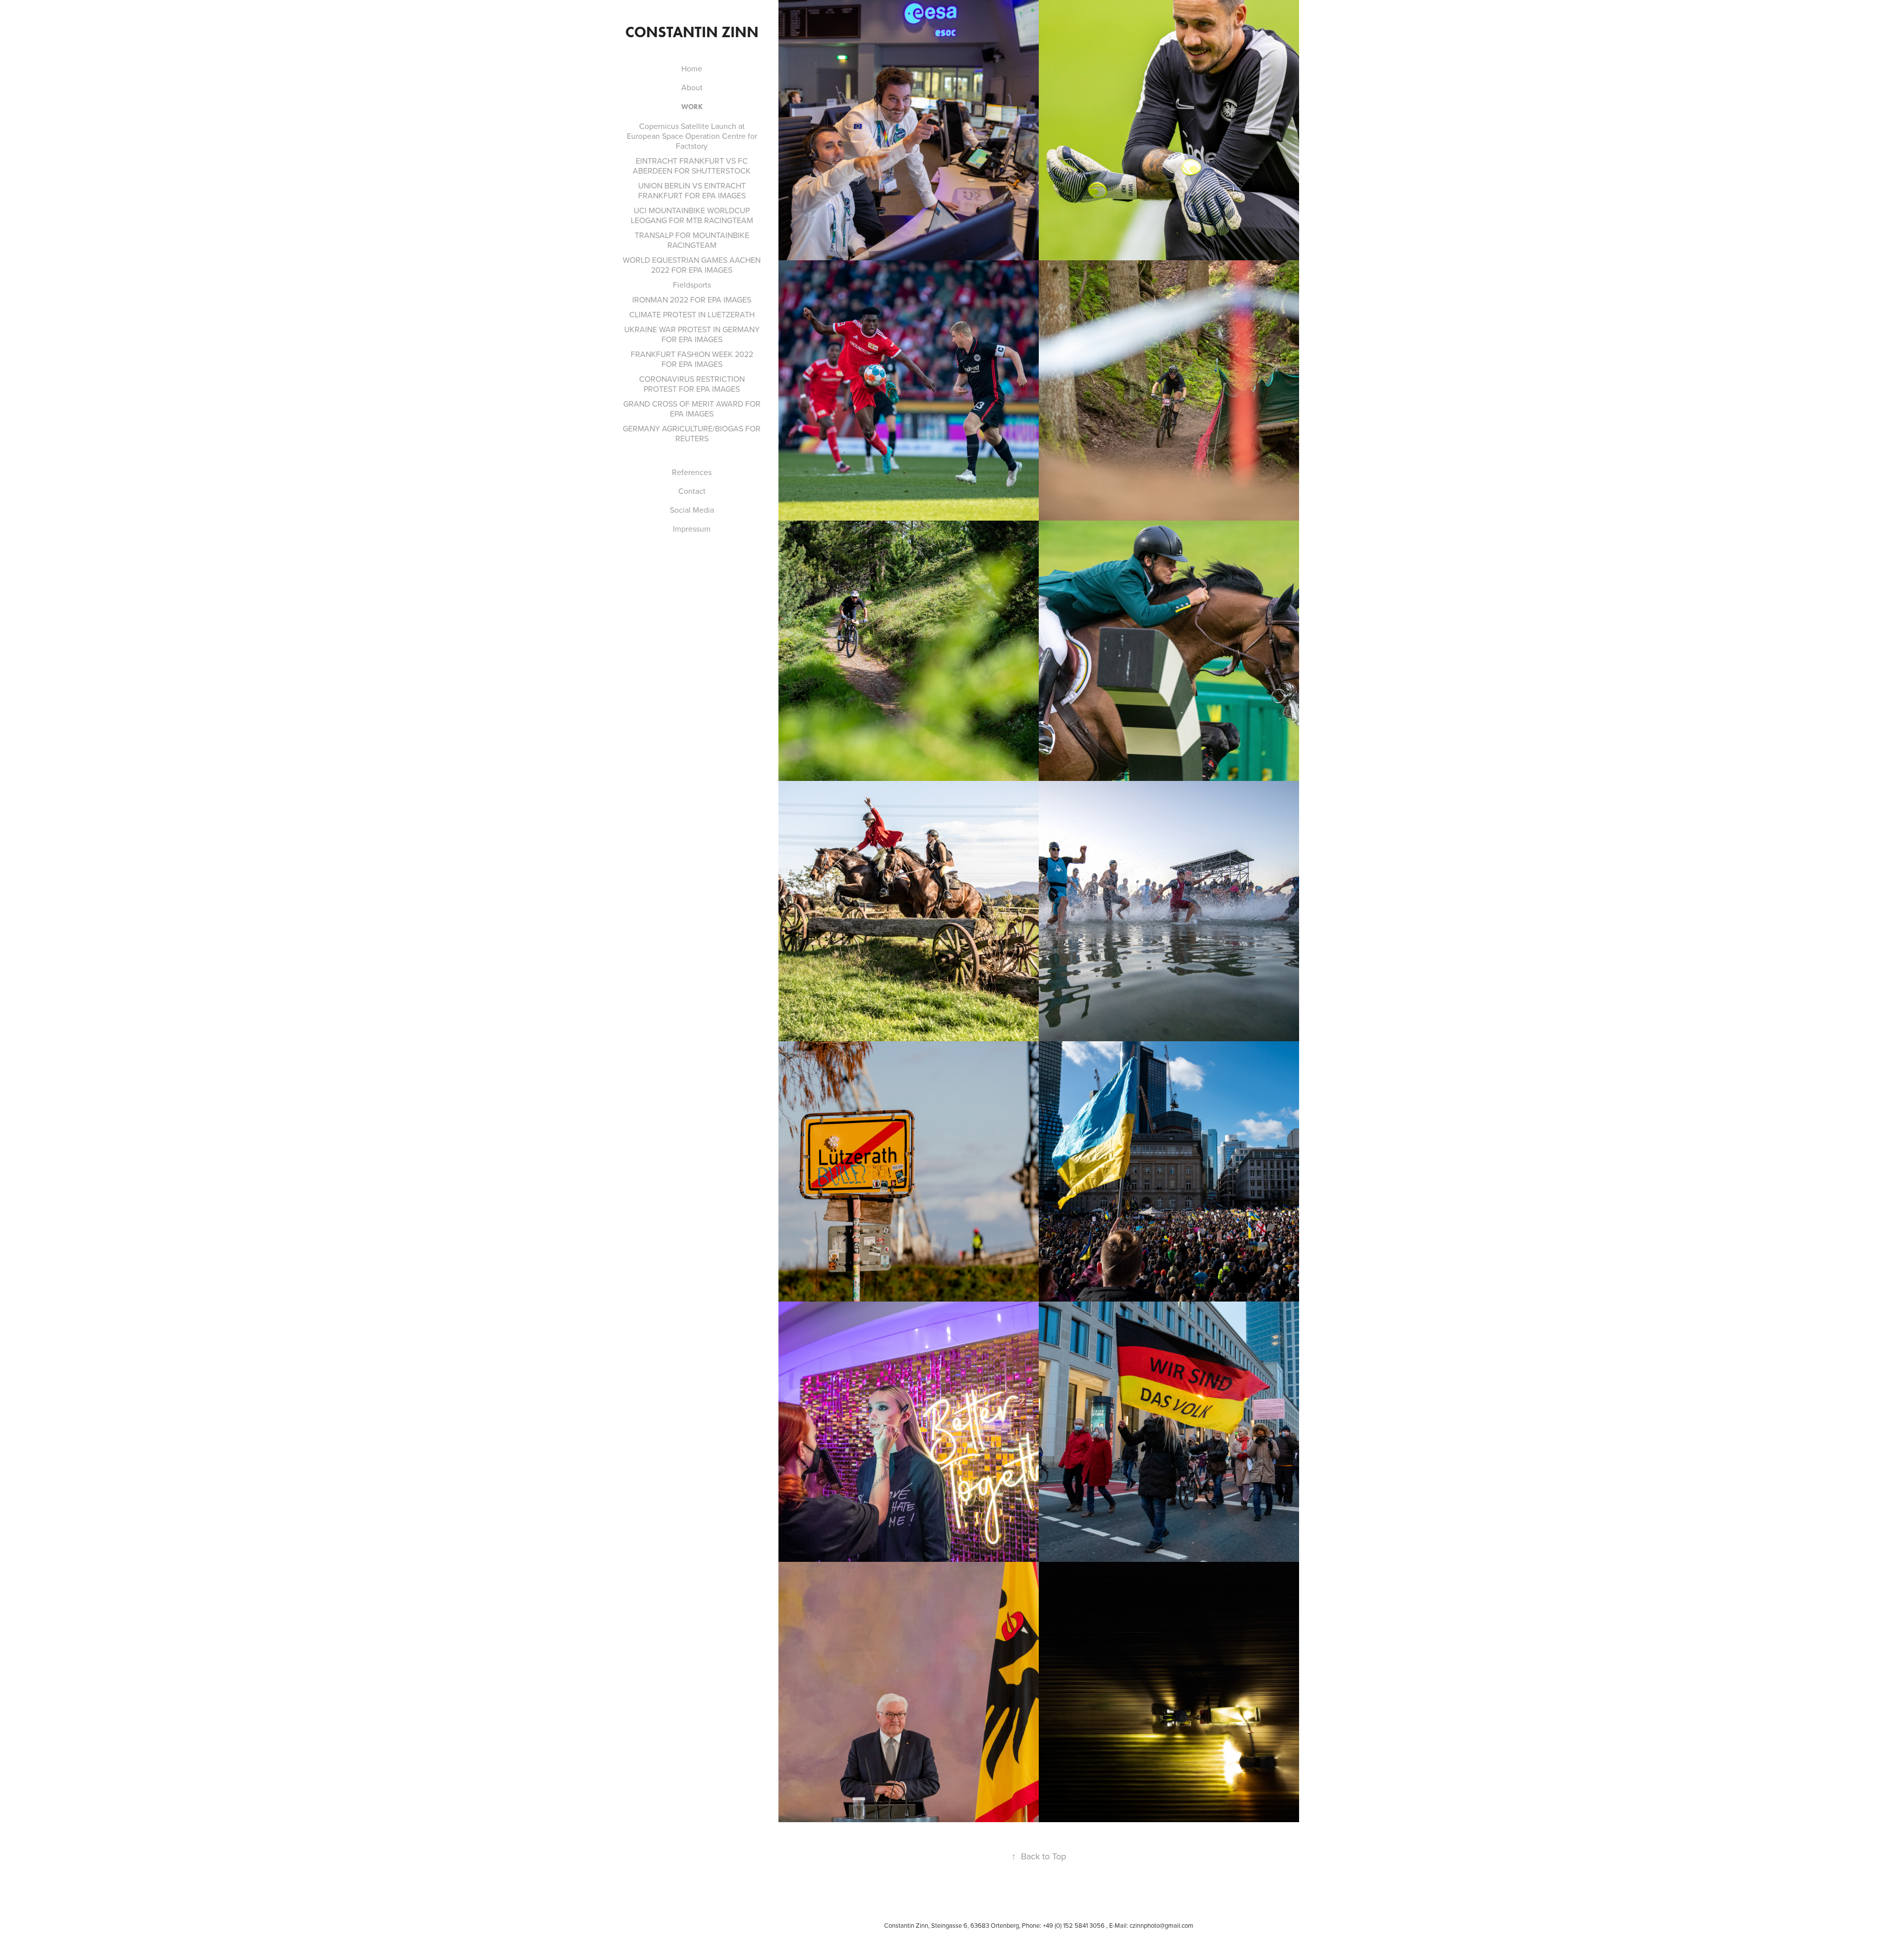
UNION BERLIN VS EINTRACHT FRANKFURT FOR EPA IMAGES (692, 190)
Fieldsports (692, 285)
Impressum (692, 529)
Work (692, 107)
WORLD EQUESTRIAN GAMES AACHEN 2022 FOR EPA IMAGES (692, 265)
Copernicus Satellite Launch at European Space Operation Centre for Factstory (692, 136)
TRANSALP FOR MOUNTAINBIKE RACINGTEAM (692, 240)
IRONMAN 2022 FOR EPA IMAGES (692, 299)
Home (692, 68)
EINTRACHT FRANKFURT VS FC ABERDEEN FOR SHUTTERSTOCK (692, 166)
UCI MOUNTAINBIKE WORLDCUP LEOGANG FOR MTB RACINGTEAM (692, 215)
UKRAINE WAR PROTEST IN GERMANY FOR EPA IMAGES (692, 334)
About (692, 87)
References (692, 472)
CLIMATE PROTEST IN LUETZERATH (692, 314)
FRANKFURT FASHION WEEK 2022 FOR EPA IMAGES (692, 359)
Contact (692, 491)
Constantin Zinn (692, 32)
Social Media (692, 510)
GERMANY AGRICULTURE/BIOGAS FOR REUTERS (692, 433)
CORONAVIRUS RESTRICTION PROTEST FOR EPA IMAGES (692, 384)
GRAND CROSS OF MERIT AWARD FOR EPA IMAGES (692, 409)
